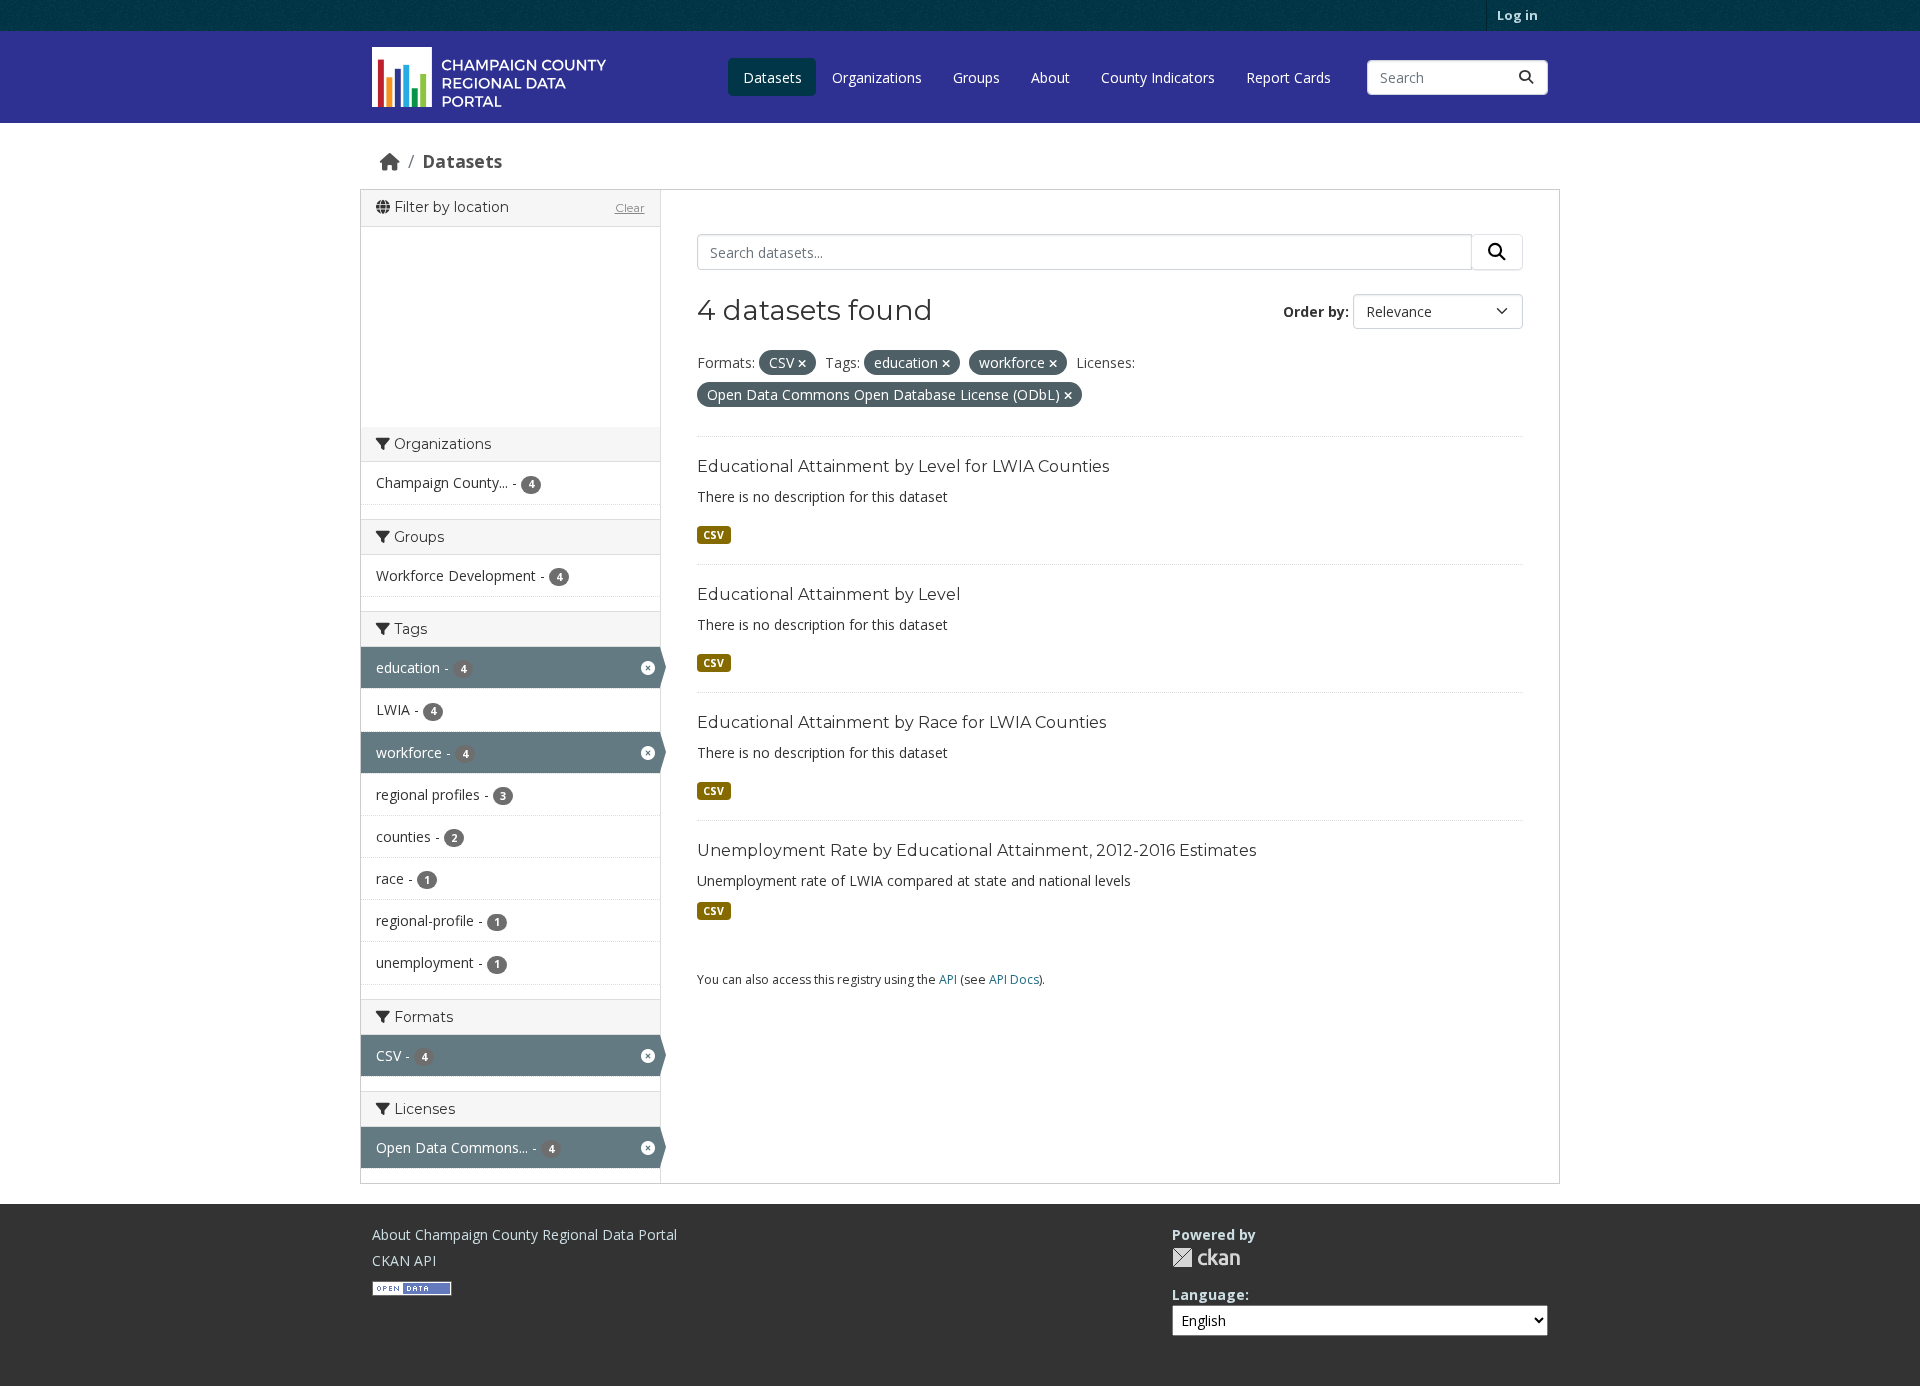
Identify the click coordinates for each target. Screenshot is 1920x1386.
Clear (630, 207)
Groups (976, 77)
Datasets (772, 77)
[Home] (390, 161)
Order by (1314, 311)
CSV (713, 535)
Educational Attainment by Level (829, 594)
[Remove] (802, 363)
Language (1208, 1294)
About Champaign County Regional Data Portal (524, 1234)
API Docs (1014, 979)
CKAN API (404, 1260)
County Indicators (1158, 77)
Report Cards (1288, 77)
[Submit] (1526, 77)
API (948, 979)
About (1050, 77)
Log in (1517, 15)
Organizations (877, 77)
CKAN (1206, 1257)
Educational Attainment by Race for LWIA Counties (901, 722)
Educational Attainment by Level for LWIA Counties (903, 466)
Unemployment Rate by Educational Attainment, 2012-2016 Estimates (976, 850)
